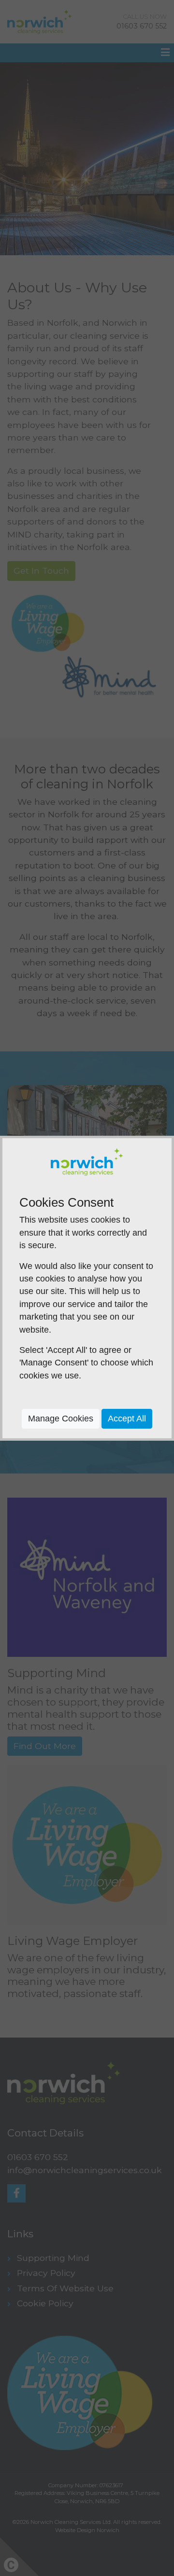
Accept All (127, 1419)
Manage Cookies (61, 1419)
